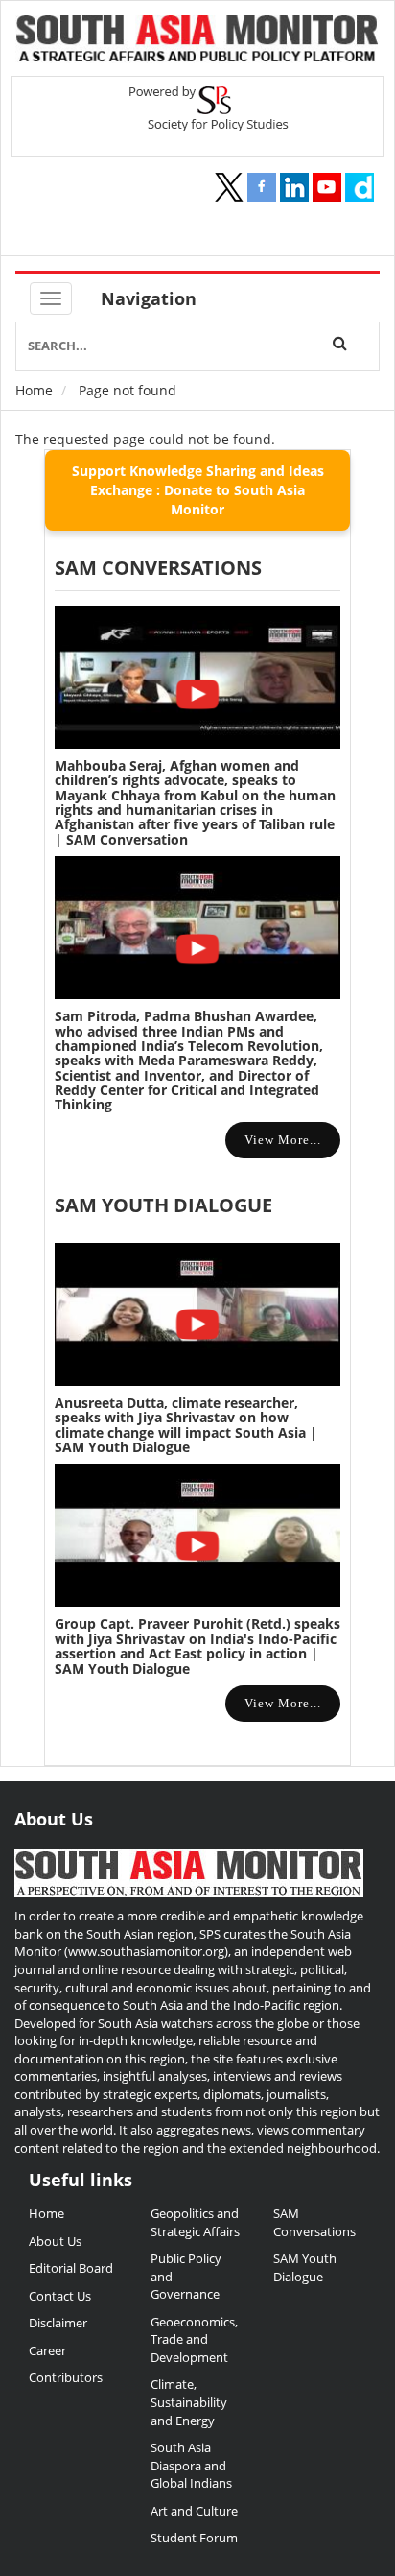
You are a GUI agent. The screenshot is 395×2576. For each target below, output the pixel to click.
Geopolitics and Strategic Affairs (195, 2222)
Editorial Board (71, 2268)
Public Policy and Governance (186, 2276)
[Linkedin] (294, 187)
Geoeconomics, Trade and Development (194, 2339)
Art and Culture (194, 2511)
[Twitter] (229, 187)
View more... (283, 1140)
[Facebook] (262, 187)
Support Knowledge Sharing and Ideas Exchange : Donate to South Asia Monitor (198, 490)
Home (34, 390)
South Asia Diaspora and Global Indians (191, 2465)
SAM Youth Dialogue (163, 1205)
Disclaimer (58, 2323)
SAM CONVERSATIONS (158, 568)
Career (47, 2350)
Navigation (149, 298)
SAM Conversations (314, 2222)
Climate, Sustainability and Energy (189, 2402)
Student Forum (194, 2538)
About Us (55, 2241)
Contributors (66, 2377)
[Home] (197, 41)
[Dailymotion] (360, 187)
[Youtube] (327, 187)
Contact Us (60, 2296)
